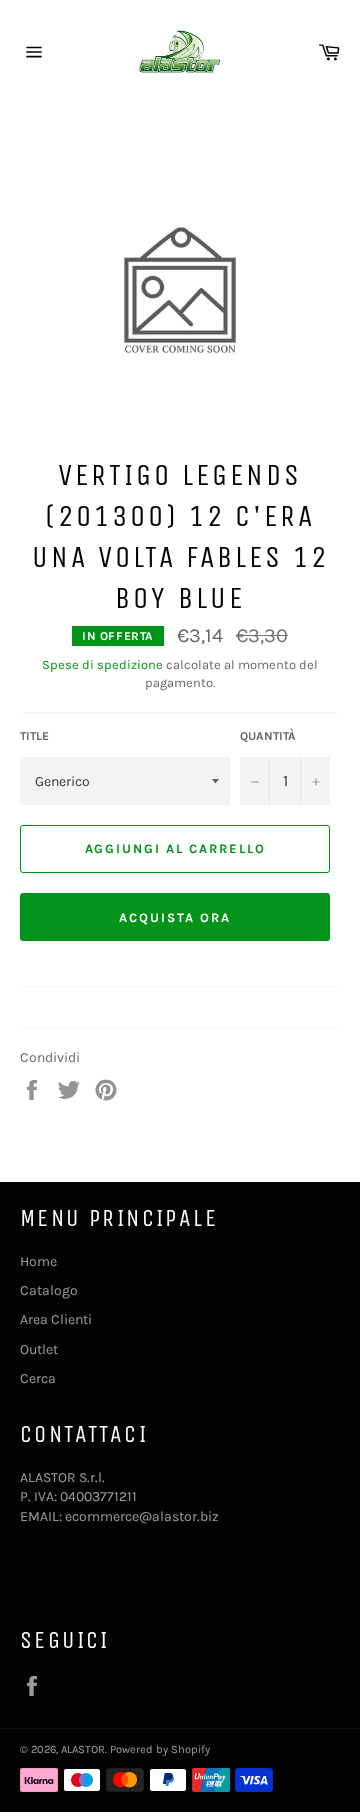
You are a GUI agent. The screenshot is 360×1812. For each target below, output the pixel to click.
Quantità (268, 736)
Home (38, 1261)
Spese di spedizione (102, 664)
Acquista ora (174, 917)
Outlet (39, 1349)
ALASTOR (83, 1749)
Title (34, 736)
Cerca (38, 1378)
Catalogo (49, 1290)
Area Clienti (56, 1319)
